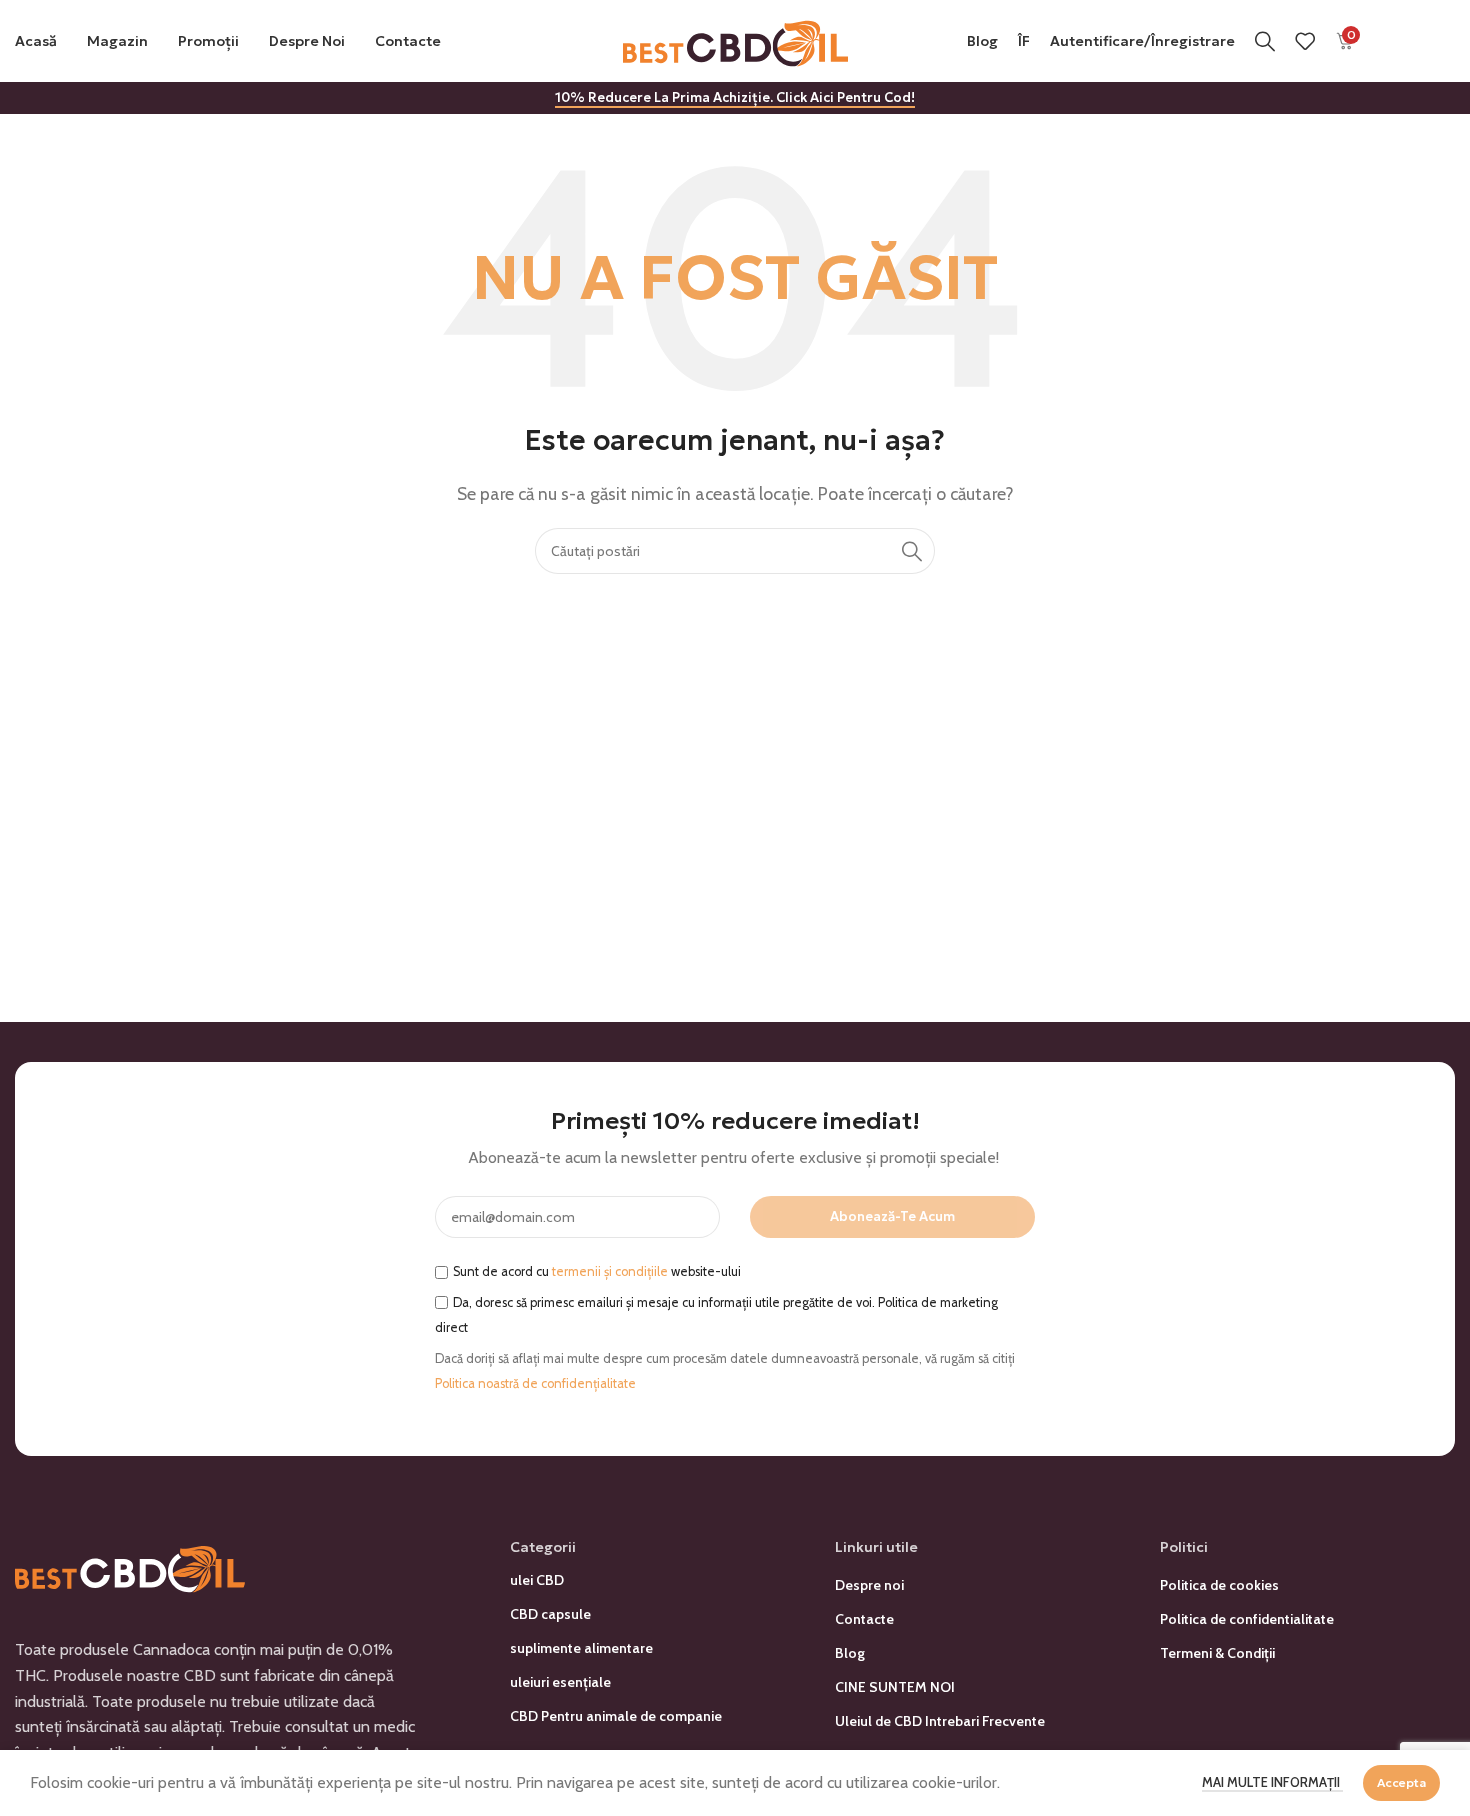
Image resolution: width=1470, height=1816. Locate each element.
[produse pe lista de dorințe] (1305, 41)
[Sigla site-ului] (735, 39)
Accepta (1401, 1782)
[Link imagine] (130, 1565)
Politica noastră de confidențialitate (535, 1383)
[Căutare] (1265, 41)
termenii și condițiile (610, 1271)
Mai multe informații (1272, 1782)
